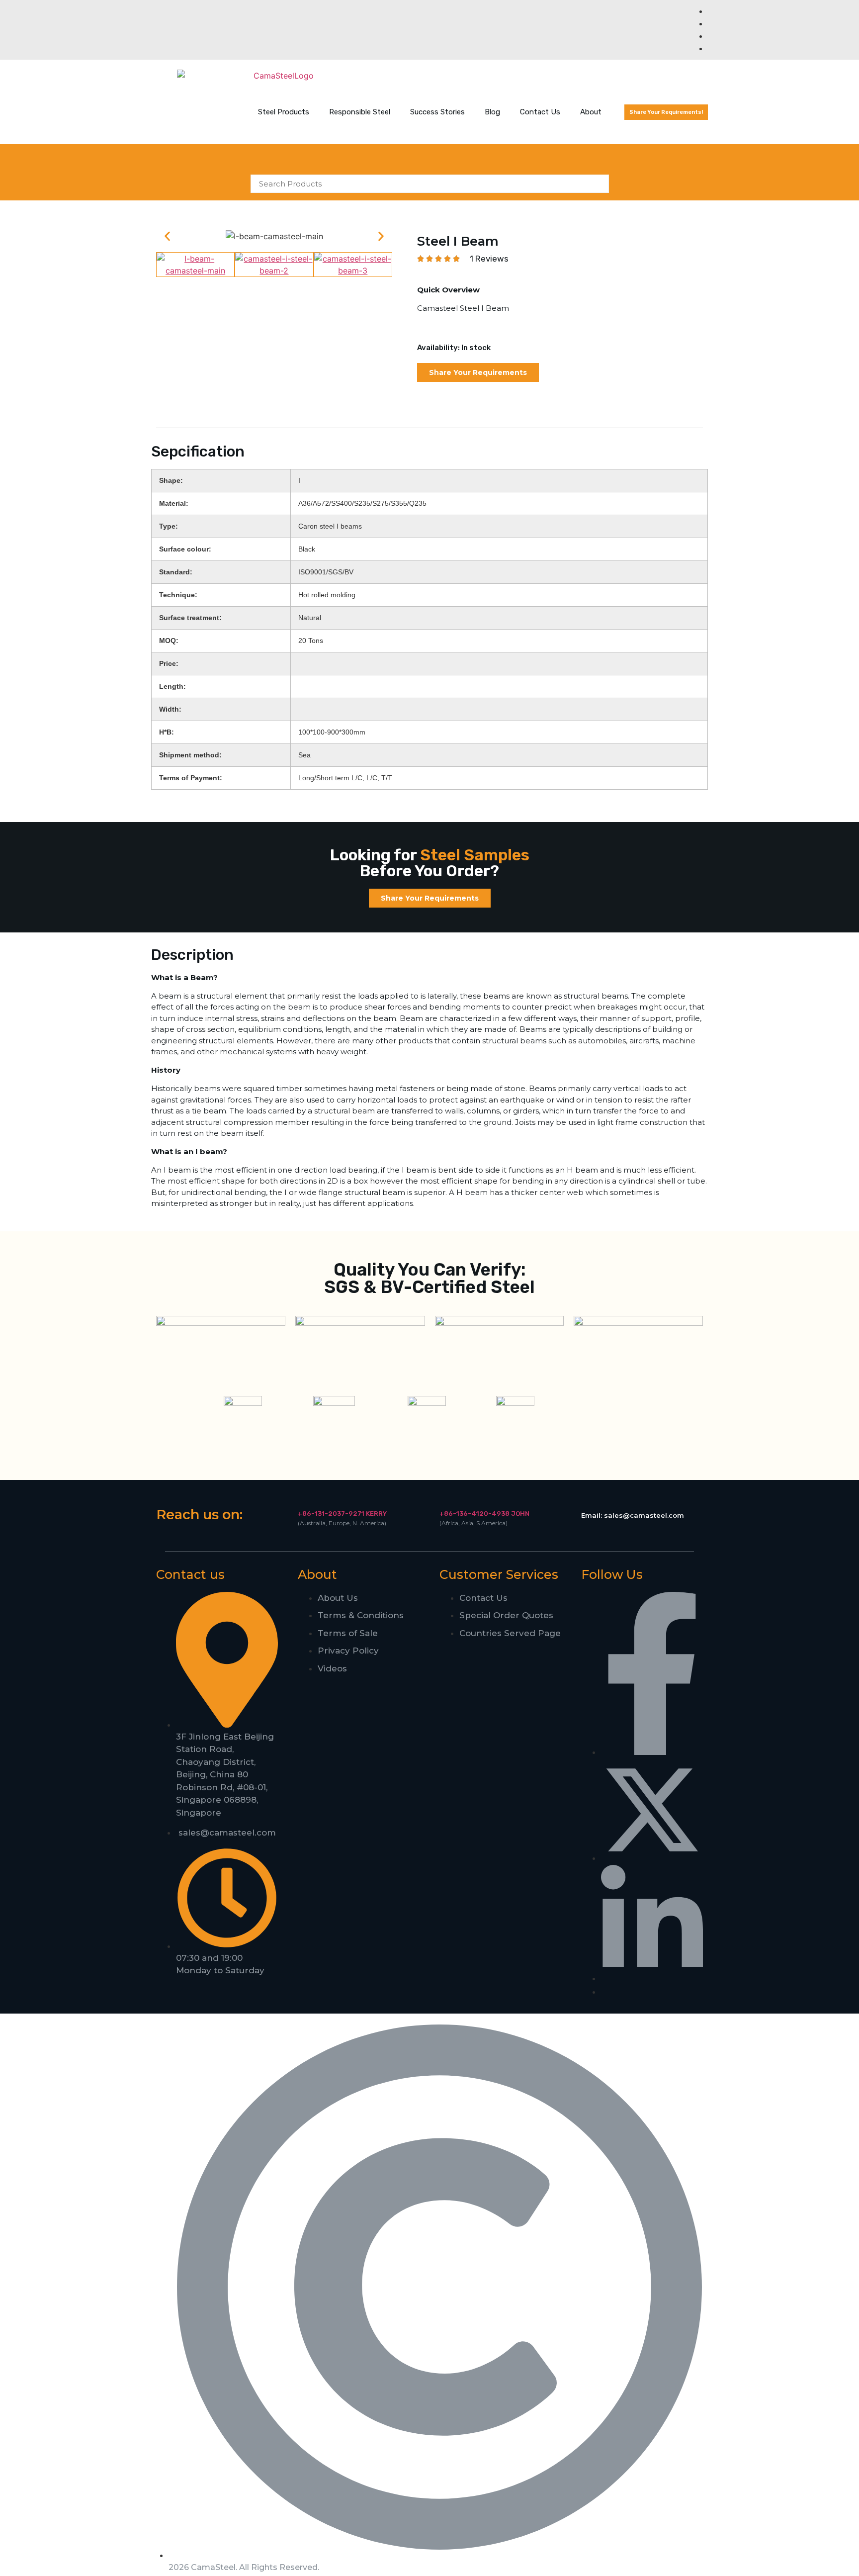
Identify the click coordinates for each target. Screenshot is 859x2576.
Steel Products (284, 112)
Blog (492, 112)
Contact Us (540, 112)
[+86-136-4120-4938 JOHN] (443, 1500)
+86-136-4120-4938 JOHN (484, 1514)
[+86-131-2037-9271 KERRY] (301, 1500)
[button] (167, 236)
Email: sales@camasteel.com (633, 1515)
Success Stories (437, 112)
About (591, 112)
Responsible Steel (360, 112)
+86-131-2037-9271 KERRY (342, 1514)
